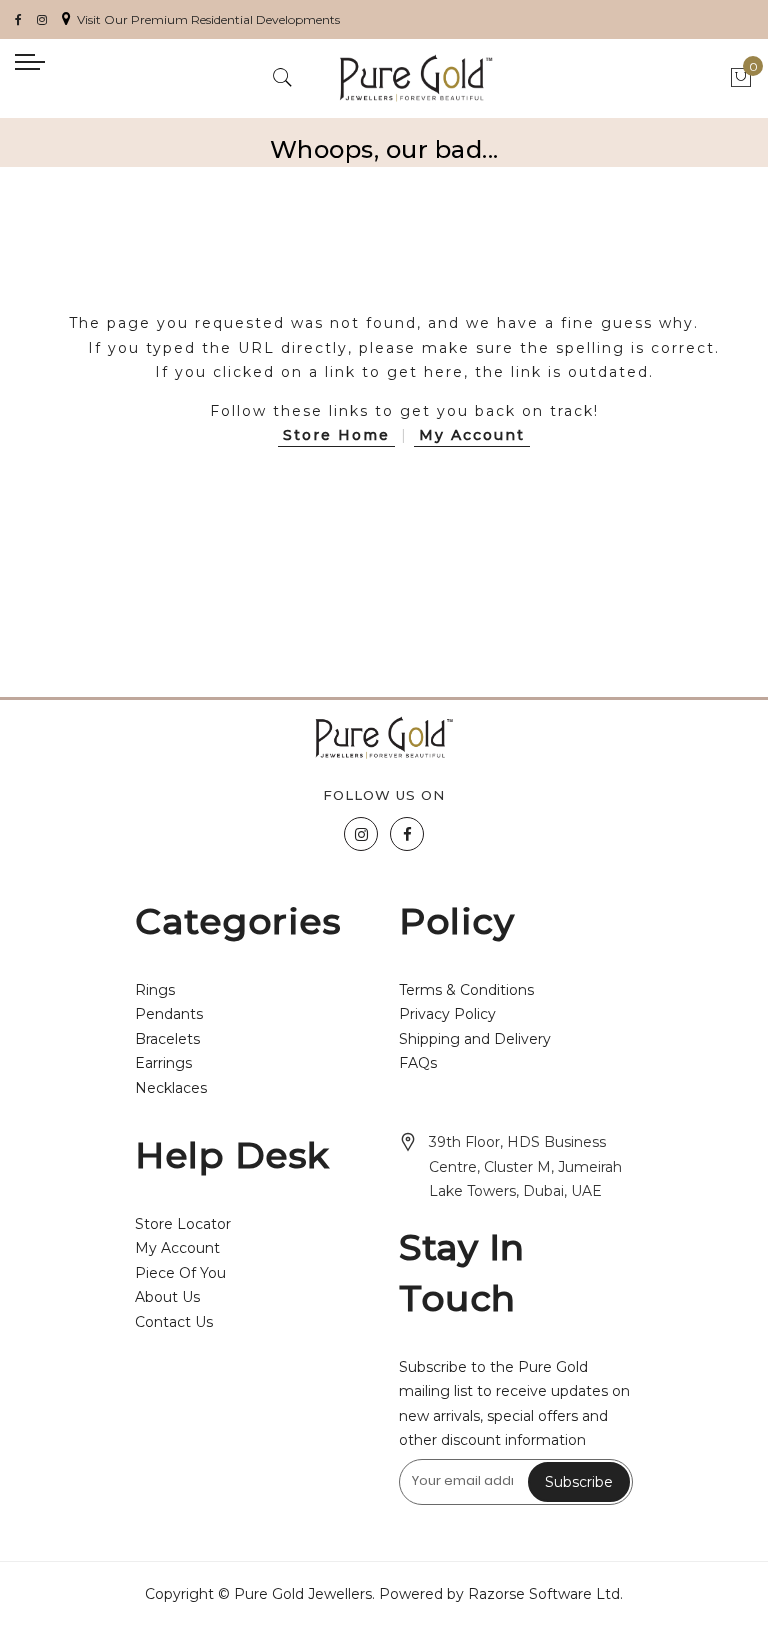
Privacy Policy (447, 1014)
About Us (167, 1297)
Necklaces (171, 1088)
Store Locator (183, 1224)
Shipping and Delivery (475, 1039)
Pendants (169, 1014)
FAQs (418, 1063)
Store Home (336, 435)
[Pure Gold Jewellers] (416, 78)
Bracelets (167, 1039)
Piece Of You (180, 1273)
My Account (472, 435)
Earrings (163, 1063)
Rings (155, 990)
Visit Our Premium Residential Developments (208, 19)
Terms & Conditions (466, 990)
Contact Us (174, 1322)
